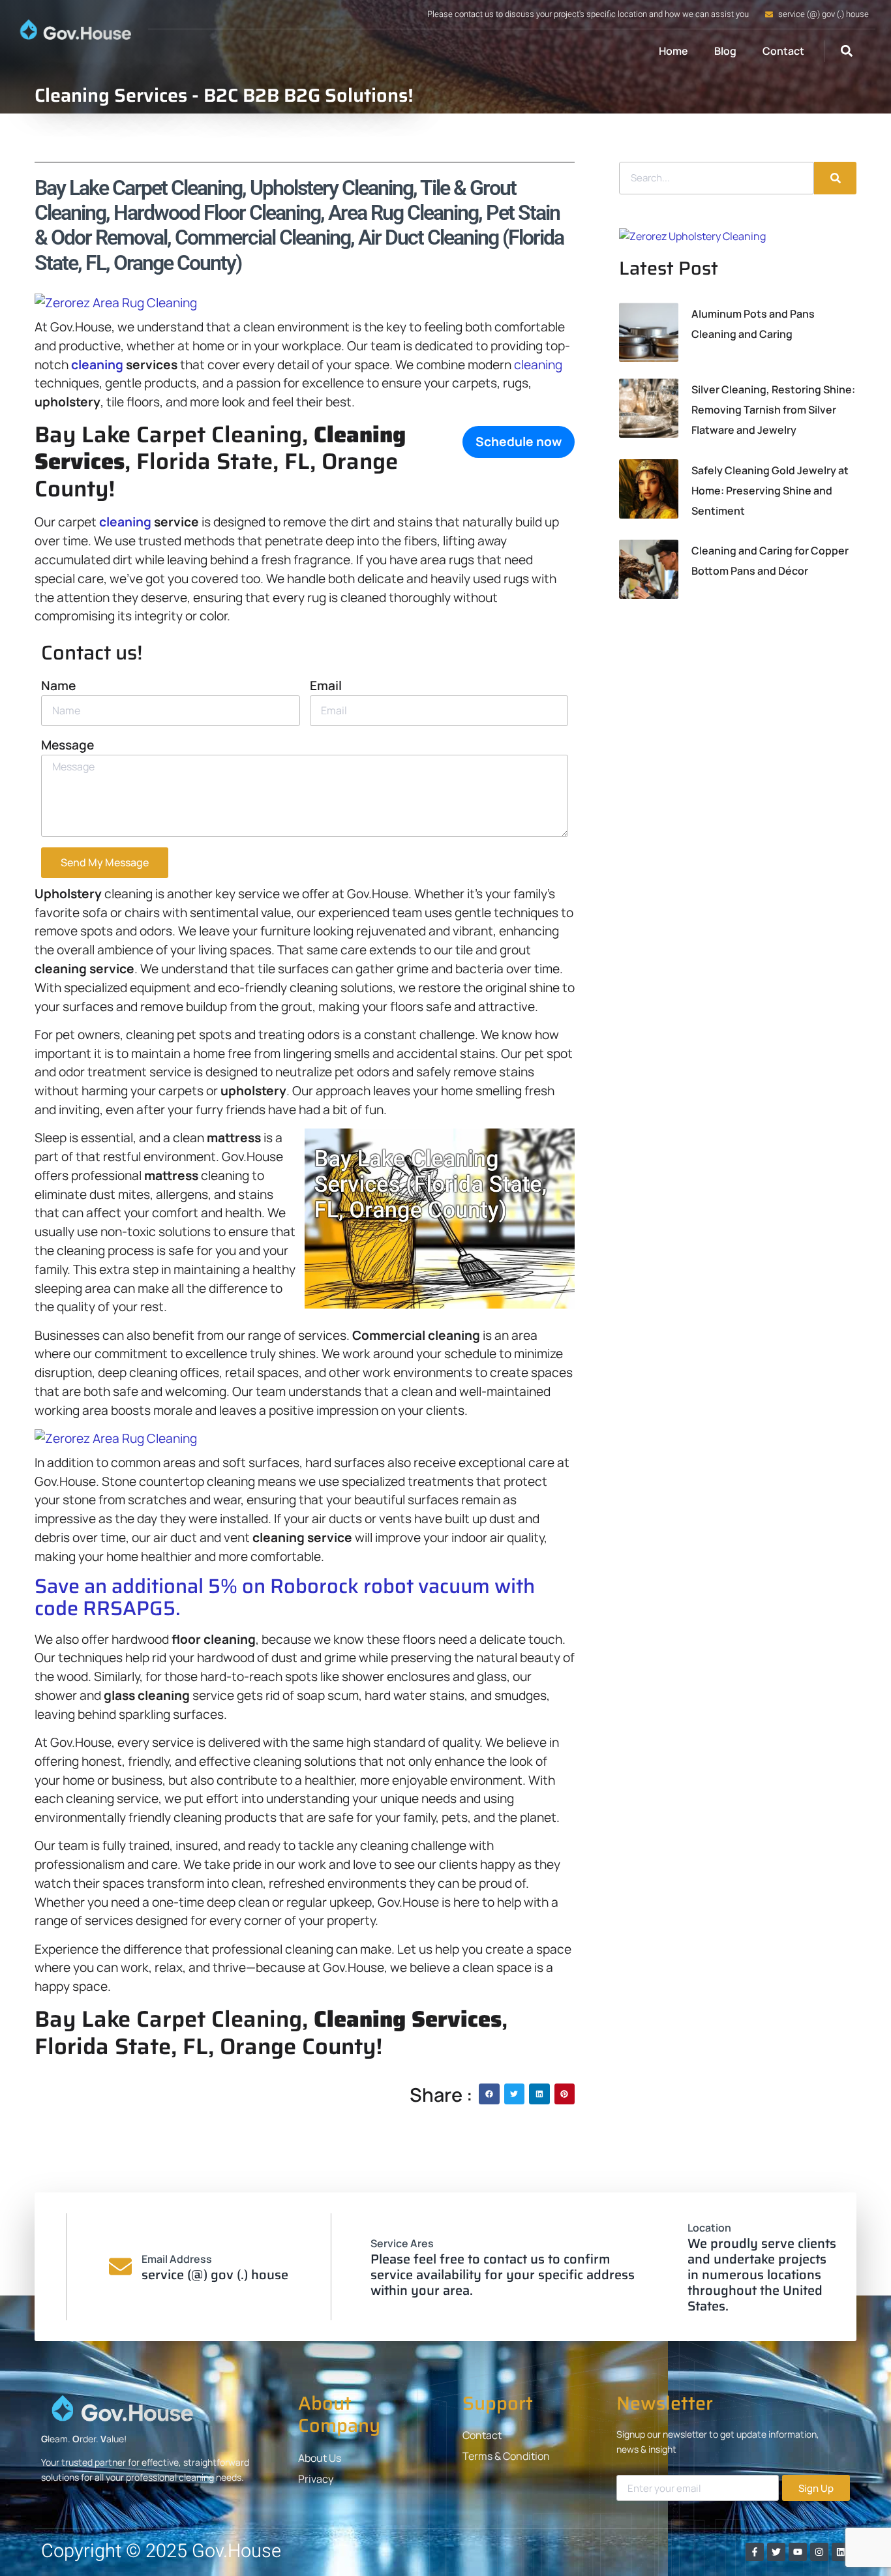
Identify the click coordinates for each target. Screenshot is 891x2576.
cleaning (97, 365)
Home (673, 51)
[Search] (835, 178)
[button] (846, 51)
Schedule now (519, 442)
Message (68, 745)
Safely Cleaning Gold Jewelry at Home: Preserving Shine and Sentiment (770, 491)
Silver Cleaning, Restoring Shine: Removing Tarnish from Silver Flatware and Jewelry (773, 410)
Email (326, 686)
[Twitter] (776, 2552)
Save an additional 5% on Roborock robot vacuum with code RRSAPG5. (285, 1597)
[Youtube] (798, 2552)
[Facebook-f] (755, 2552)
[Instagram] (819, 2552)
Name (58, 686)
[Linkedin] (841, 2552)
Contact (783, 51)
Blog (725, 51)
